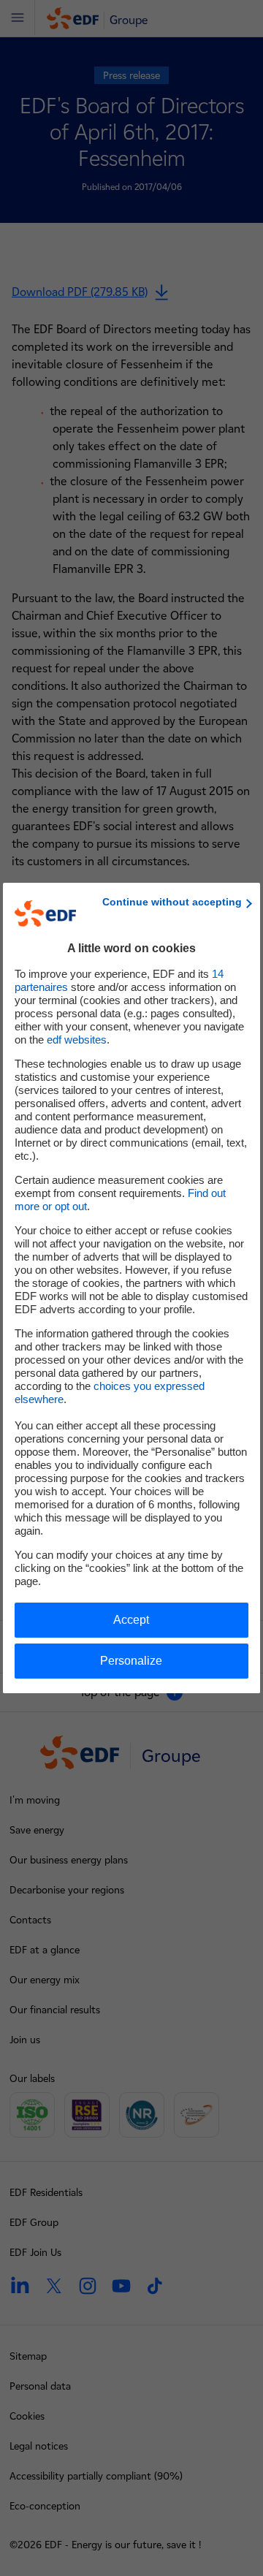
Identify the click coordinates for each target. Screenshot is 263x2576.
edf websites (77, 1040)
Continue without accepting (172, 902)
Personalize (131, 1661)
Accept (131, 1620)
